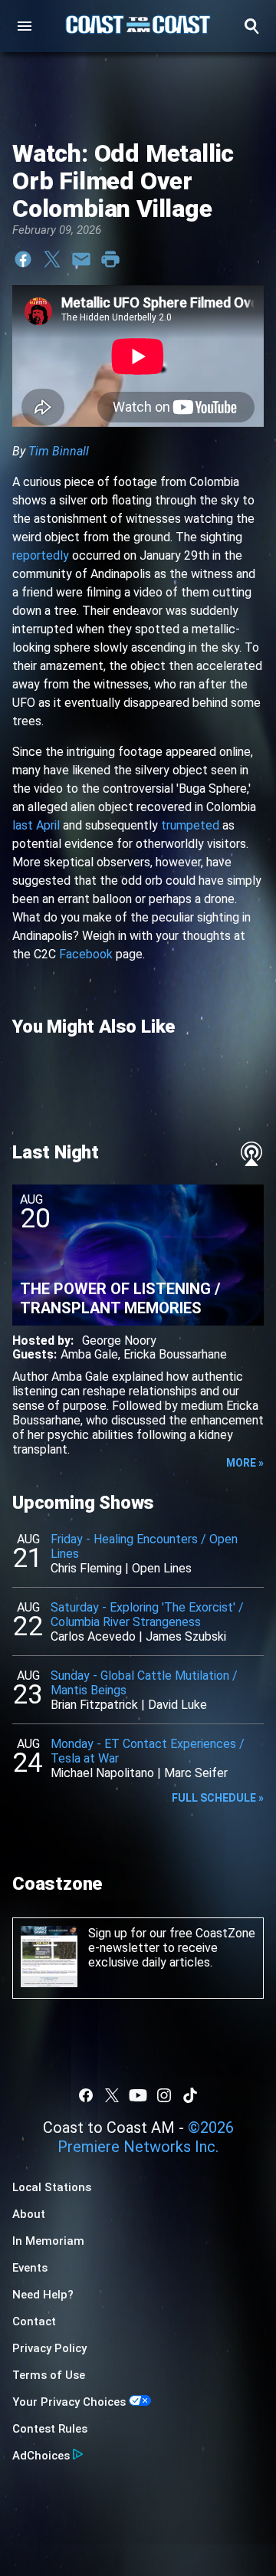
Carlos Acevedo (93, 1636)
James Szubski (186, 1636)
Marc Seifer (196, 1773)
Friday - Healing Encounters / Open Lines (144, 1546)
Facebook (86, 954)
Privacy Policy (49, 2348)
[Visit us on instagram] (164, 2095)
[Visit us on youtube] (138, 2095)
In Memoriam (48, 2241)
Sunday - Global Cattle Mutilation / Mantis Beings (144, 1683)
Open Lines (162, 1568)
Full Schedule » (218, 1798)
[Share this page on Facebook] (23, 259)
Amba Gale (89, 1354)
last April (36, 825)
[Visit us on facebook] (86, 2095)
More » (245, 1463)
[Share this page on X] (52, 259)
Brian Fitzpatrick (94, 1705)
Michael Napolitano (102, 1773)
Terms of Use (49, 2375)
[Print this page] (110, 259)
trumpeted (190, 825)
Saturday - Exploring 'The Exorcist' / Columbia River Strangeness (147, 1615)
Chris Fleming (86, 1568)
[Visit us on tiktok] (190, 2095)
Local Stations (52, 2187)
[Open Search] (251, 26)
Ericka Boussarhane (175, 1354)
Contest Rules (50, 2429)
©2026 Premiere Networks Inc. (146, 2137)
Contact (34, 2321)
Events (30, 2268)
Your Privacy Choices (69, 2402)
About (29, 2214)
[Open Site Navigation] (25, 26)
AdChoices (41, 2456)
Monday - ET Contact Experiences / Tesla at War (148, 1751)
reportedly (41, 555)
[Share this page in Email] (81, 259)
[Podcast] (251, 1154)
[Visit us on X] (112, 2095)
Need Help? (43, 2295)
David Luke (177, 1705)
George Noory (119, 1341)
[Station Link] (138, 26)
